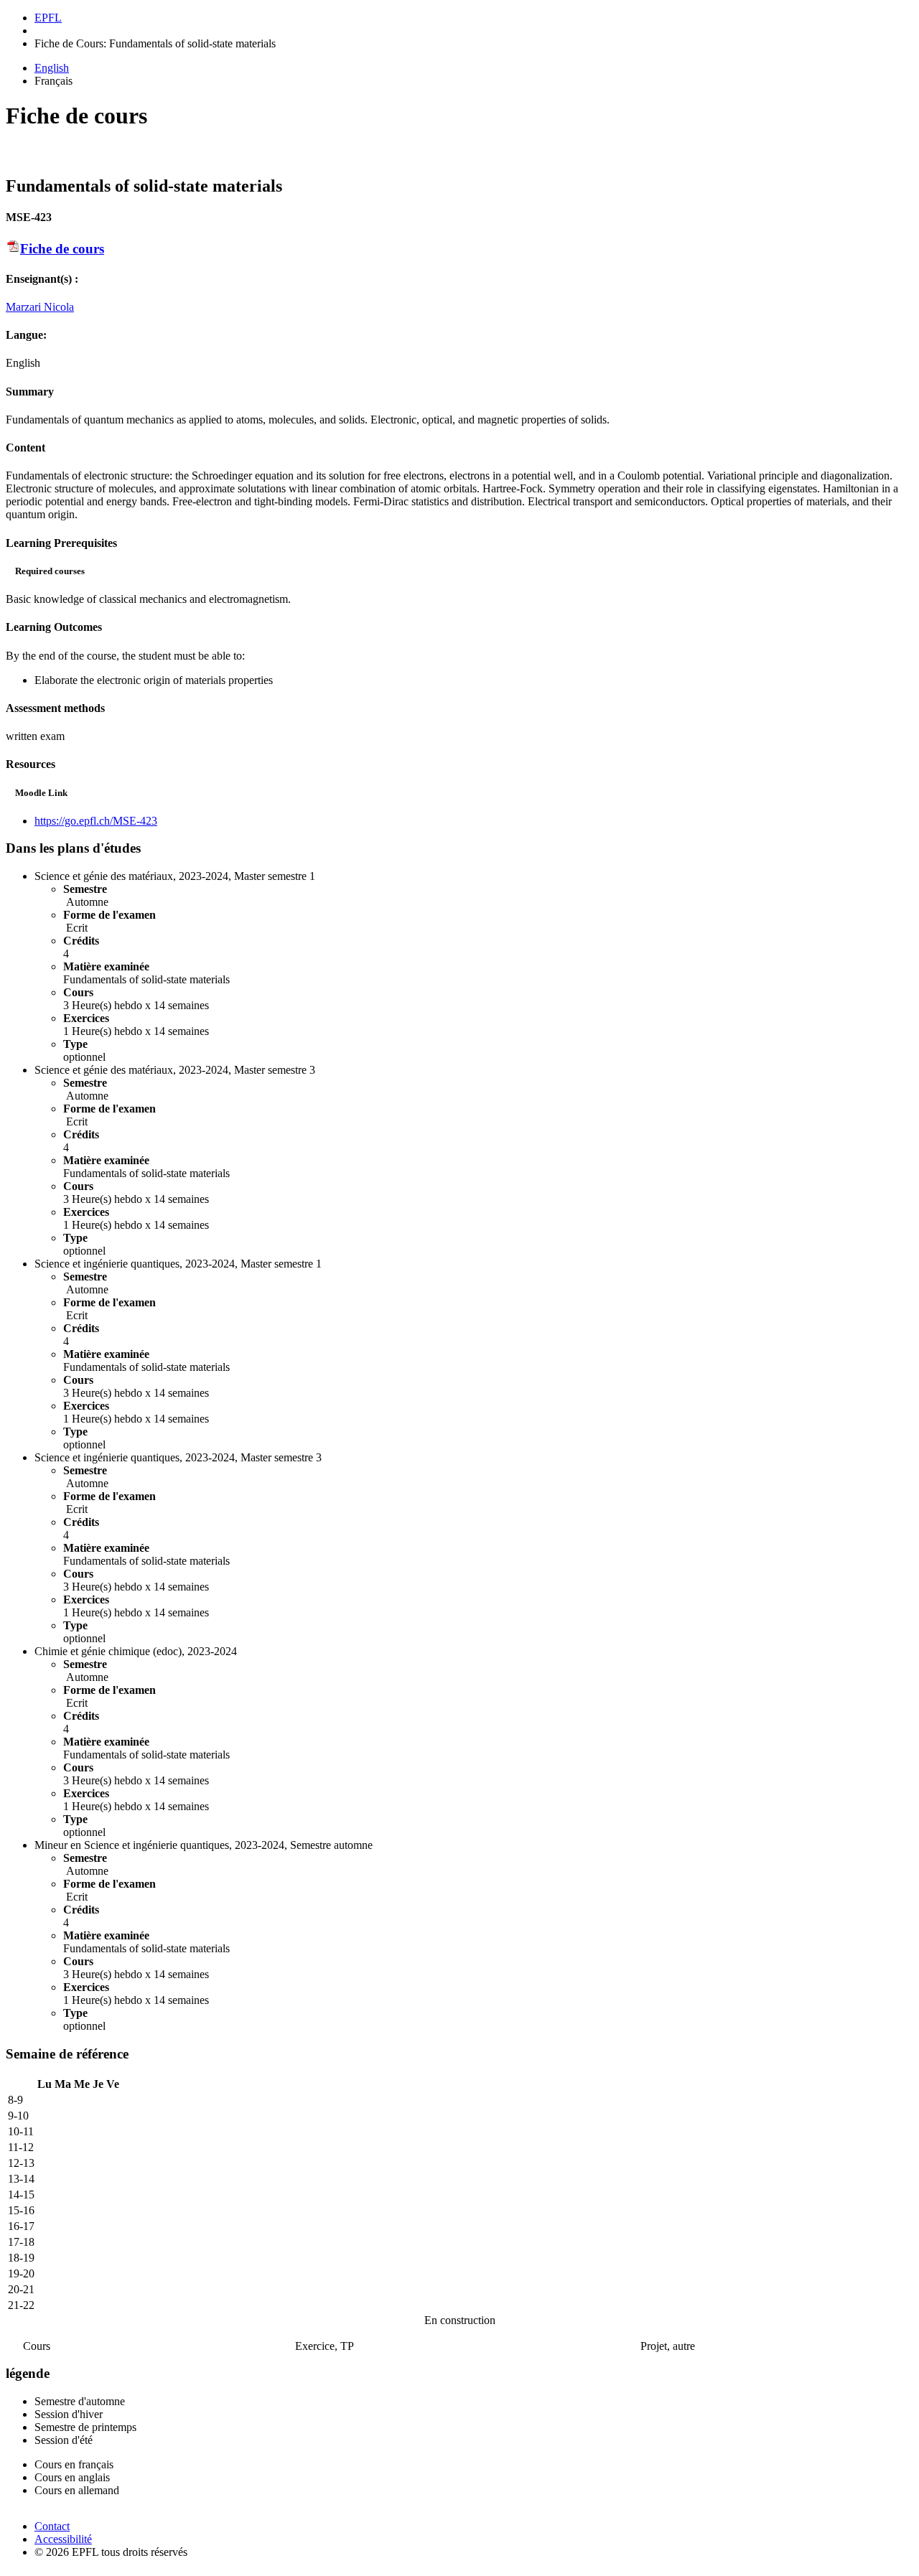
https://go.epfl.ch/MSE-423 (96, 821)
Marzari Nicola (40, 307)
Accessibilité (63, 2539)
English (52, 68)
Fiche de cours (62, 249)
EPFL (48, 18)
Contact (52, 2526)
